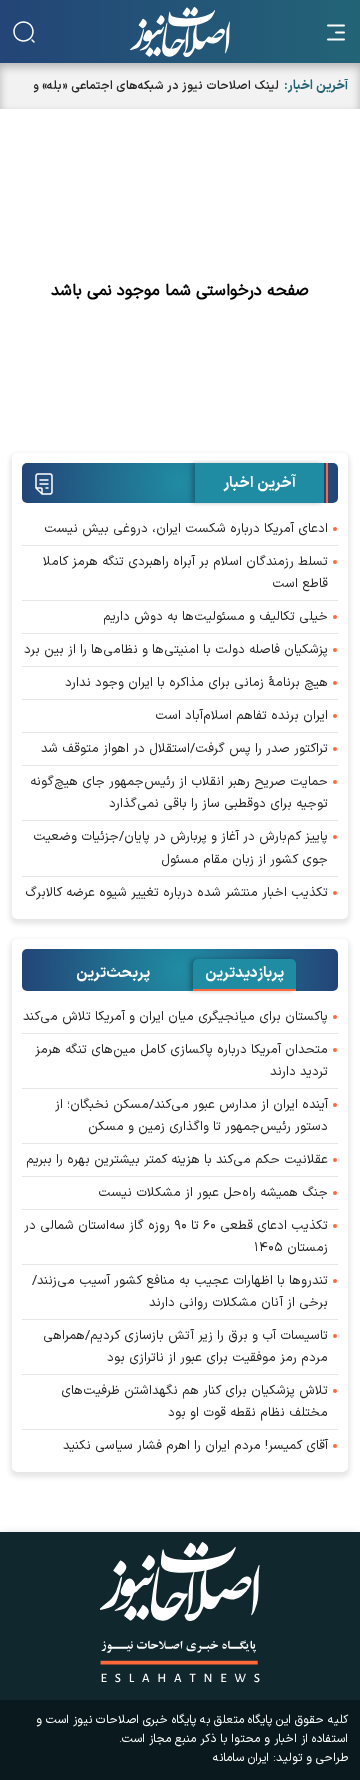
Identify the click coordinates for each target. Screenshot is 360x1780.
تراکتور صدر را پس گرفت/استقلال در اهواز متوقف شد (184, 749)
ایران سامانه (241, 1758)
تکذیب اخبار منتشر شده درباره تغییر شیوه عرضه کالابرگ (176, 893)
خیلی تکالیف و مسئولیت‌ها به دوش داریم (215, 617)
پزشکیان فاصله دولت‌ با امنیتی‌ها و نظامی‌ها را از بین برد (176, 650)
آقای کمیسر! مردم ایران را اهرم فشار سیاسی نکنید (195, 1446)
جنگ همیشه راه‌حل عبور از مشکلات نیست (213, 1193)
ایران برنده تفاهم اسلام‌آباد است (241, 716)
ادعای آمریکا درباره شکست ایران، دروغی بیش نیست (186, 529)
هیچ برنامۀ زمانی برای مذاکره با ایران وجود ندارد (196, 683)
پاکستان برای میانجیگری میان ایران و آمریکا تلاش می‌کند (175, 1017)
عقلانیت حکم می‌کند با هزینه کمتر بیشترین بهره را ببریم (177, 1160)
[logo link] (180, 32)
